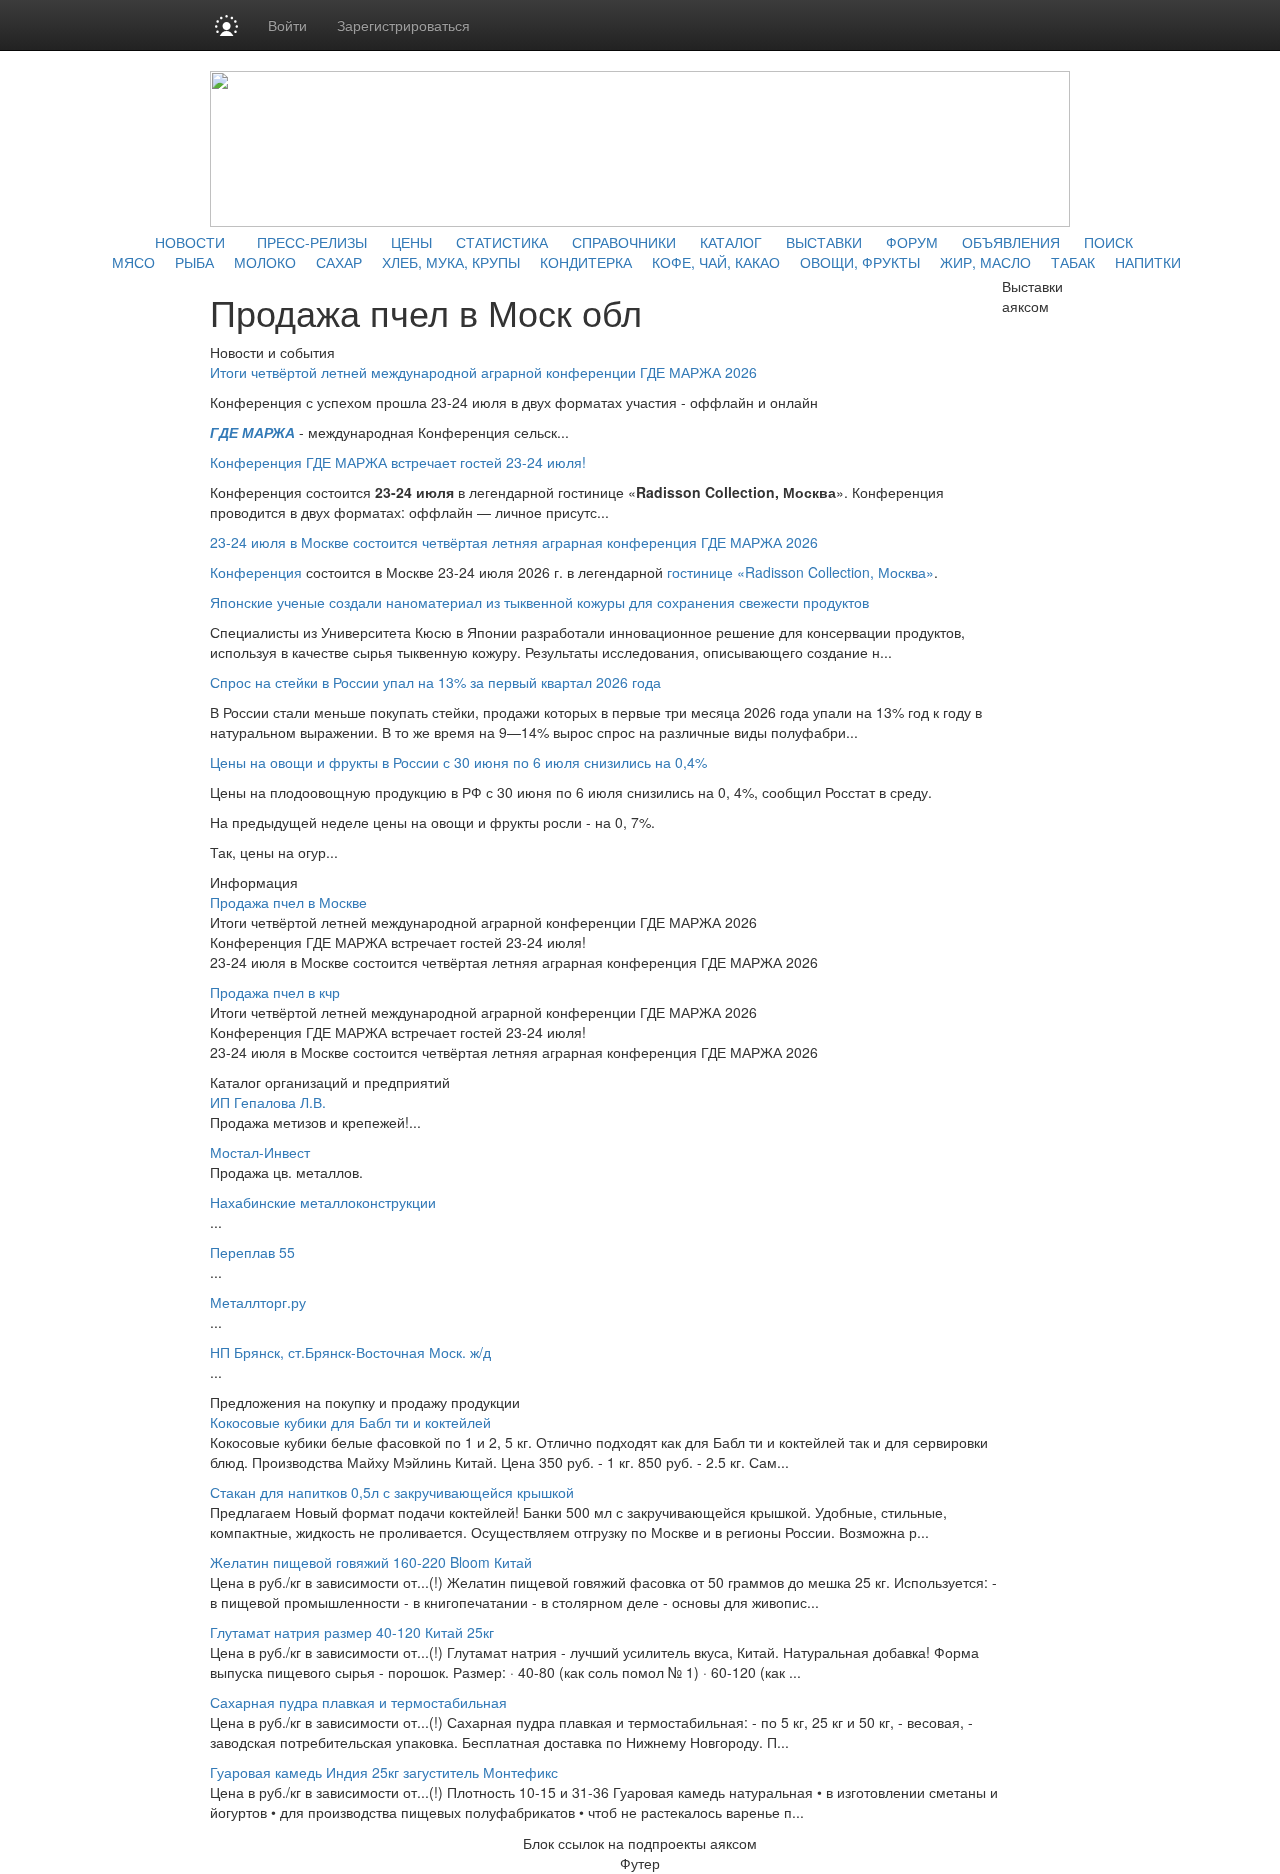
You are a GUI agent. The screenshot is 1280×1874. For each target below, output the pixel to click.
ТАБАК (1073, 262)
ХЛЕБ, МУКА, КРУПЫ (451, 262)
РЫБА (194, 262)
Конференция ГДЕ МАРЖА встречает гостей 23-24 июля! (398, 462)
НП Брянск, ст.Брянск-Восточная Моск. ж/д (350, 1352)
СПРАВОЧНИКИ (624, 242)
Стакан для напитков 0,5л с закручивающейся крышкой (392, 1492)
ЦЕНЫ (411, 242)
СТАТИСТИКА (502, 242)
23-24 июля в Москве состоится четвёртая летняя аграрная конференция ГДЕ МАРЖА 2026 (514, 542)
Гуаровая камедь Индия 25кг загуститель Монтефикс (384, 1772)
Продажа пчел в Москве (288, 902)
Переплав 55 (252, 1252)
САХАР (339, 262)
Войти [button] (287, 25)
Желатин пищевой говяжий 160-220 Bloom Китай (371, 1562)
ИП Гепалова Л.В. (268, 1102)
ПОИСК (1108, 242)
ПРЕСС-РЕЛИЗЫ (312, 242)
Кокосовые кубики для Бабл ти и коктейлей (350, 1422)
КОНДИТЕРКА (586, 262)
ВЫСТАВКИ (824, 242)
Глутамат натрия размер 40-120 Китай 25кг (352, 1632)
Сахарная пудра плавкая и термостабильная (358, 1702)
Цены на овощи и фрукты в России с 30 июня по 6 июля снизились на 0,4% (458, 762)
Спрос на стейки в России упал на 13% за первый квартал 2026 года (435, 682)
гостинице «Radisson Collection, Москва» (800, 572)
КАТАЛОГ (731, 242)
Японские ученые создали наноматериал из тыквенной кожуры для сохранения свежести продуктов (539, 602)
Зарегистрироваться (403, 25)
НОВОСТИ (190, 242)
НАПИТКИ (1148, 262)
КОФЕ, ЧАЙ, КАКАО (716, 262)
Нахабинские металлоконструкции (323, 1202)
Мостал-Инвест (260, 1152)
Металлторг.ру (258, 1302)
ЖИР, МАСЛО (985, 262)
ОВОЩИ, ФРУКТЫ (860, 262)
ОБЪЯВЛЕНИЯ (1011, 242)
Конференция (256, 572)
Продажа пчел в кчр (275, 992)
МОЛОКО (265, 262)
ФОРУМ (912, 242)
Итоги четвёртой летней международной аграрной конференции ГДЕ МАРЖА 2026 (483, 372)
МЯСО (133, 262)
